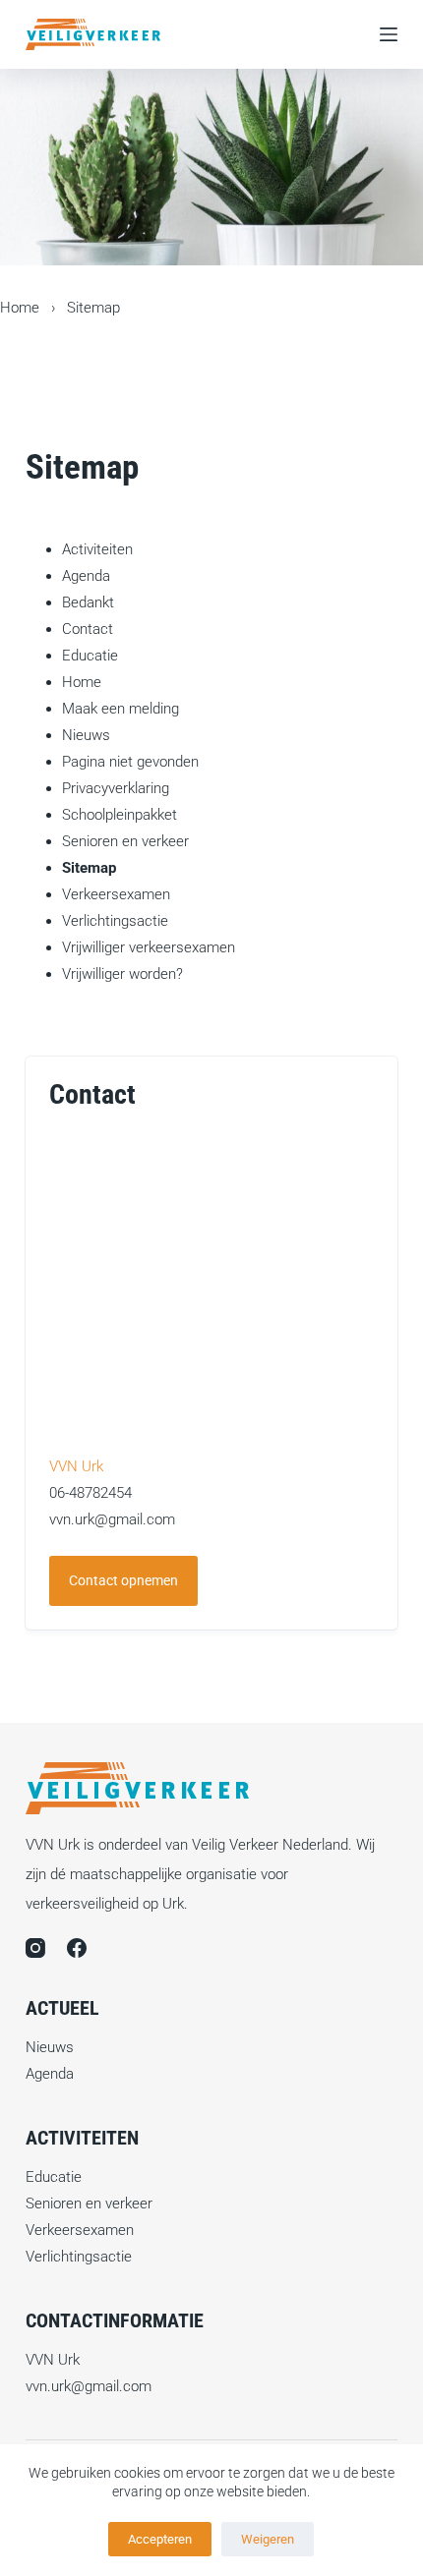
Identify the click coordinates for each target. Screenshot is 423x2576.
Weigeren (268, 2539)
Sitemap (89, 868)
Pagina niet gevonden (130, 762)
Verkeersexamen (116, 894)
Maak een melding (121, 709)
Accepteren (160, 2539)
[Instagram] (35, 1948)
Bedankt (88, 602)
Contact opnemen (123, 1580)
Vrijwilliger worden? (122, 974)
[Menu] (389, 34)
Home (20, 308)
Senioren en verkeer (125, 841)
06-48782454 (91, 1493)
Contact (88, 629)
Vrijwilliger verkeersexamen (149, 947)
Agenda (86, 576)
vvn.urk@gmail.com (112, 1519)
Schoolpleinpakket (120, 815)
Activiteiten (97, 549)
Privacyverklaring (116, 788)
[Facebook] (77, 1948)
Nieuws (86, 735)
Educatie (90, 656)
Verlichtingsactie (115, 921)
